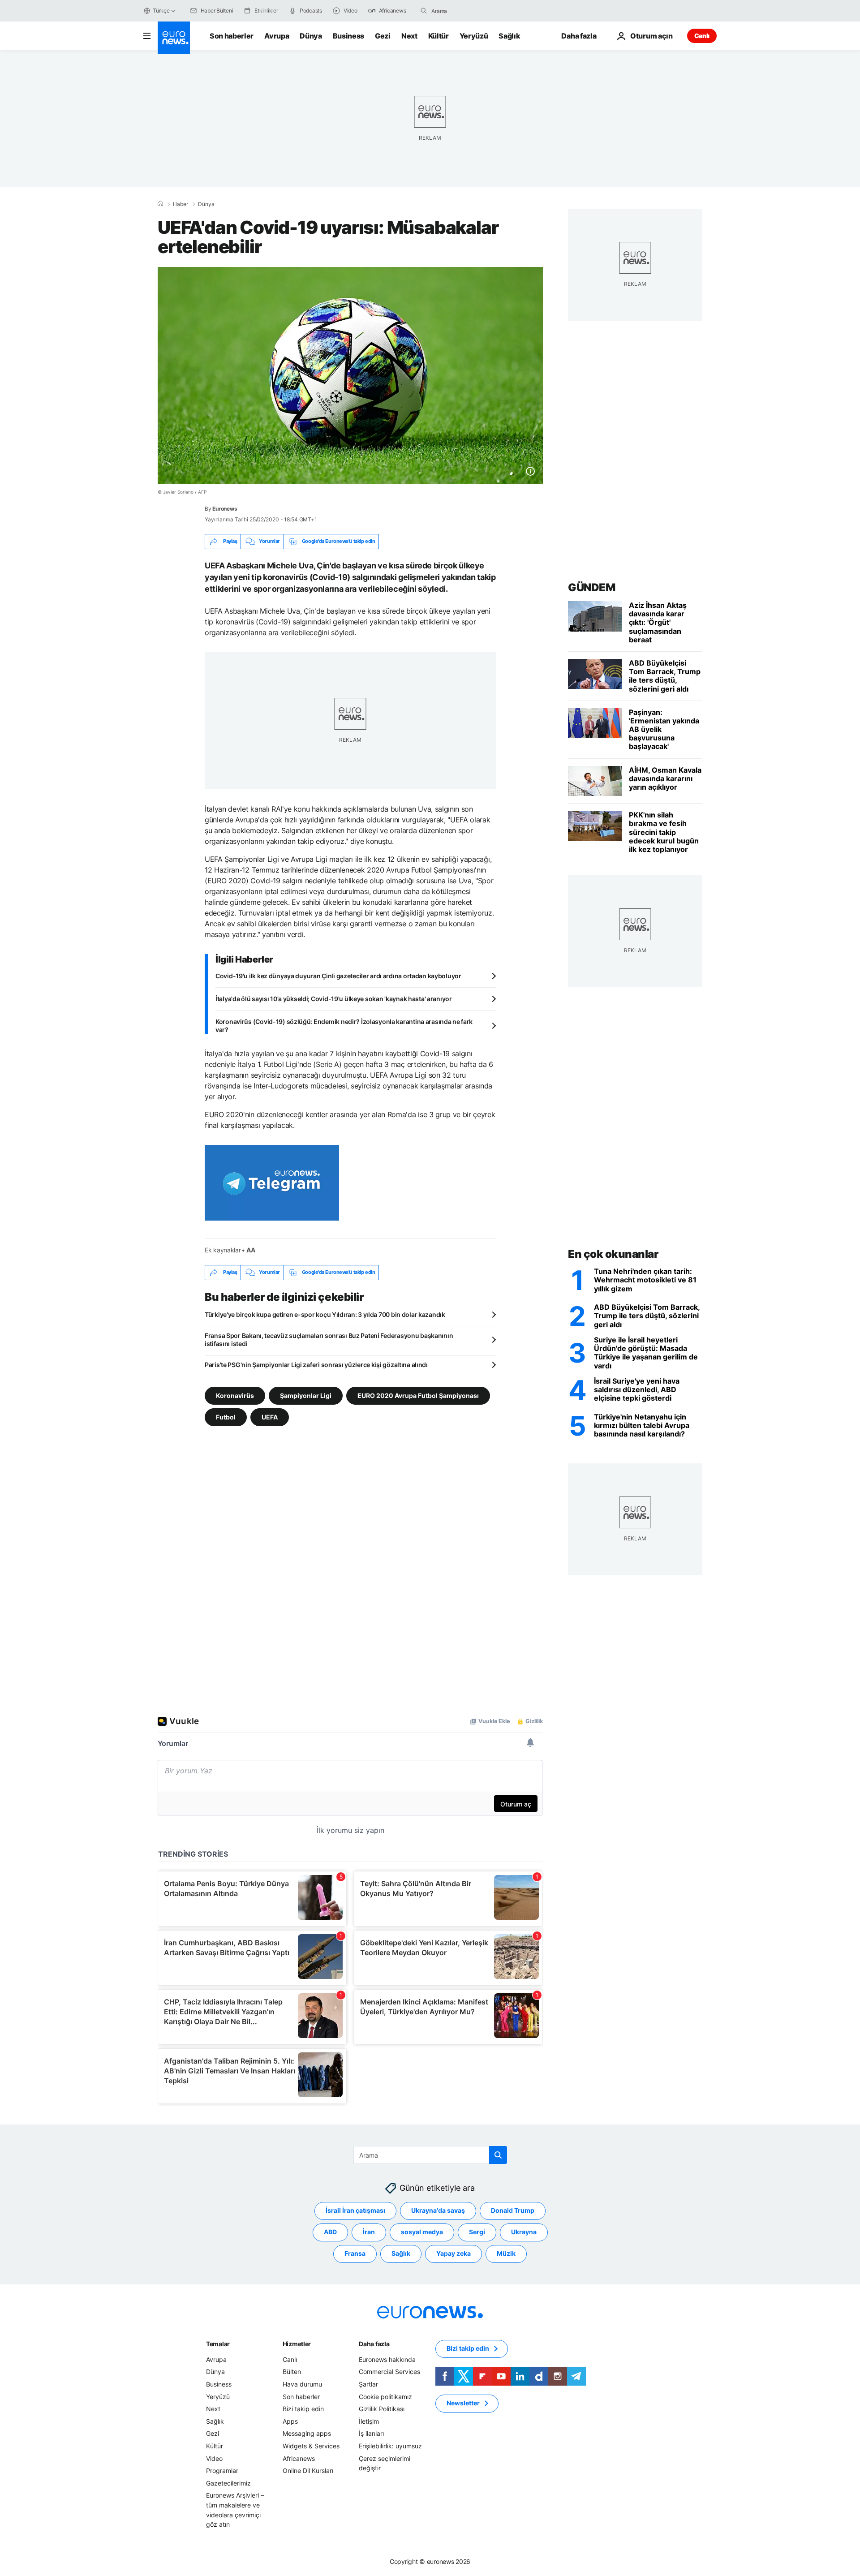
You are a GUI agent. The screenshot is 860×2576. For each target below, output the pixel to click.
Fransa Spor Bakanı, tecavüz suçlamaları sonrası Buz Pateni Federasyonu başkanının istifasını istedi (329, 1340)
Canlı (702, 36)
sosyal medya (422, 2232)
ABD (330, 2232)
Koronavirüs (235, 1395)
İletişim (369, 2421)
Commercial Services (389, 2372)
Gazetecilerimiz (228, 2483)
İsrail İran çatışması (355, 2210)
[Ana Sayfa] (160, 204)
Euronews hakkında (387, 2359)
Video (214, 2458)
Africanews (299, 2458)
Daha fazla (374, 2343)
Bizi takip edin (303, 2409)
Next (409, 36)
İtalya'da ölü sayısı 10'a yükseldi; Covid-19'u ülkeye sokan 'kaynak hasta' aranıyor (334, 999)
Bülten (292, 2372)
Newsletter (463, 2403)
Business (348, 36)
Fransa (355, 2253)
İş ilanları (371, 2433)
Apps (290, 2421)
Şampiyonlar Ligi (306, 1395)
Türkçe (161, 11)
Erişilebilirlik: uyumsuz (390, 2446)
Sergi (477, 2232)
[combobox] (469, 11)
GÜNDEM (591, 587)
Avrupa (277, 36)
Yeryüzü (474, 36)
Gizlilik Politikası (382, 2409)
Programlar (222, 2471)
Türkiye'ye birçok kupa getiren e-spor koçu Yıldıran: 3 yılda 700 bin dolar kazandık (325, 1314)
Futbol (226, 1417)
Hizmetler (297, 2343)
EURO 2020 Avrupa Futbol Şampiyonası (418, 1395)
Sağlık (509, 36)
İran (369, 2232)
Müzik (506, 2253)
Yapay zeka (454, 2253)
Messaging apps (307, 2433)
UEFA (270, 1417)
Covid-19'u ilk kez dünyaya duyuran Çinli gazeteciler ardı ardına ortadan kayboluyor (338, 976)
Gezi (383, 36)
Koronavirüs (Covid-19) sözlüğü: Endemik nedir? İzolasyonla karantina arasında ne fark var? (344, 1026)
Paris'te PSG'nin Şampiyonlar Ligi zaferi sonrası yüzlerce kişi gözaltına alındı (316, 1365)
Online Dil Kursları (308, 2471)
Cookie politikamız (385, 2396)
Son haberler (232, 36)
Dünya (311, 36)
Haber (181, 204)
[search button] (424, 11)
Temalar (218, 2343)
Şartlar (368, 2384)
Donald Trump (513, 2210)
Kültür (439, 36)
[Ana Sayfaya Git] (174, 38)
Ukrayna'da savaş (438, 2210)
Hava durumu (302, 2384)
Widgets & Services (311, 2446)
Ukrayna (524, 2232)
